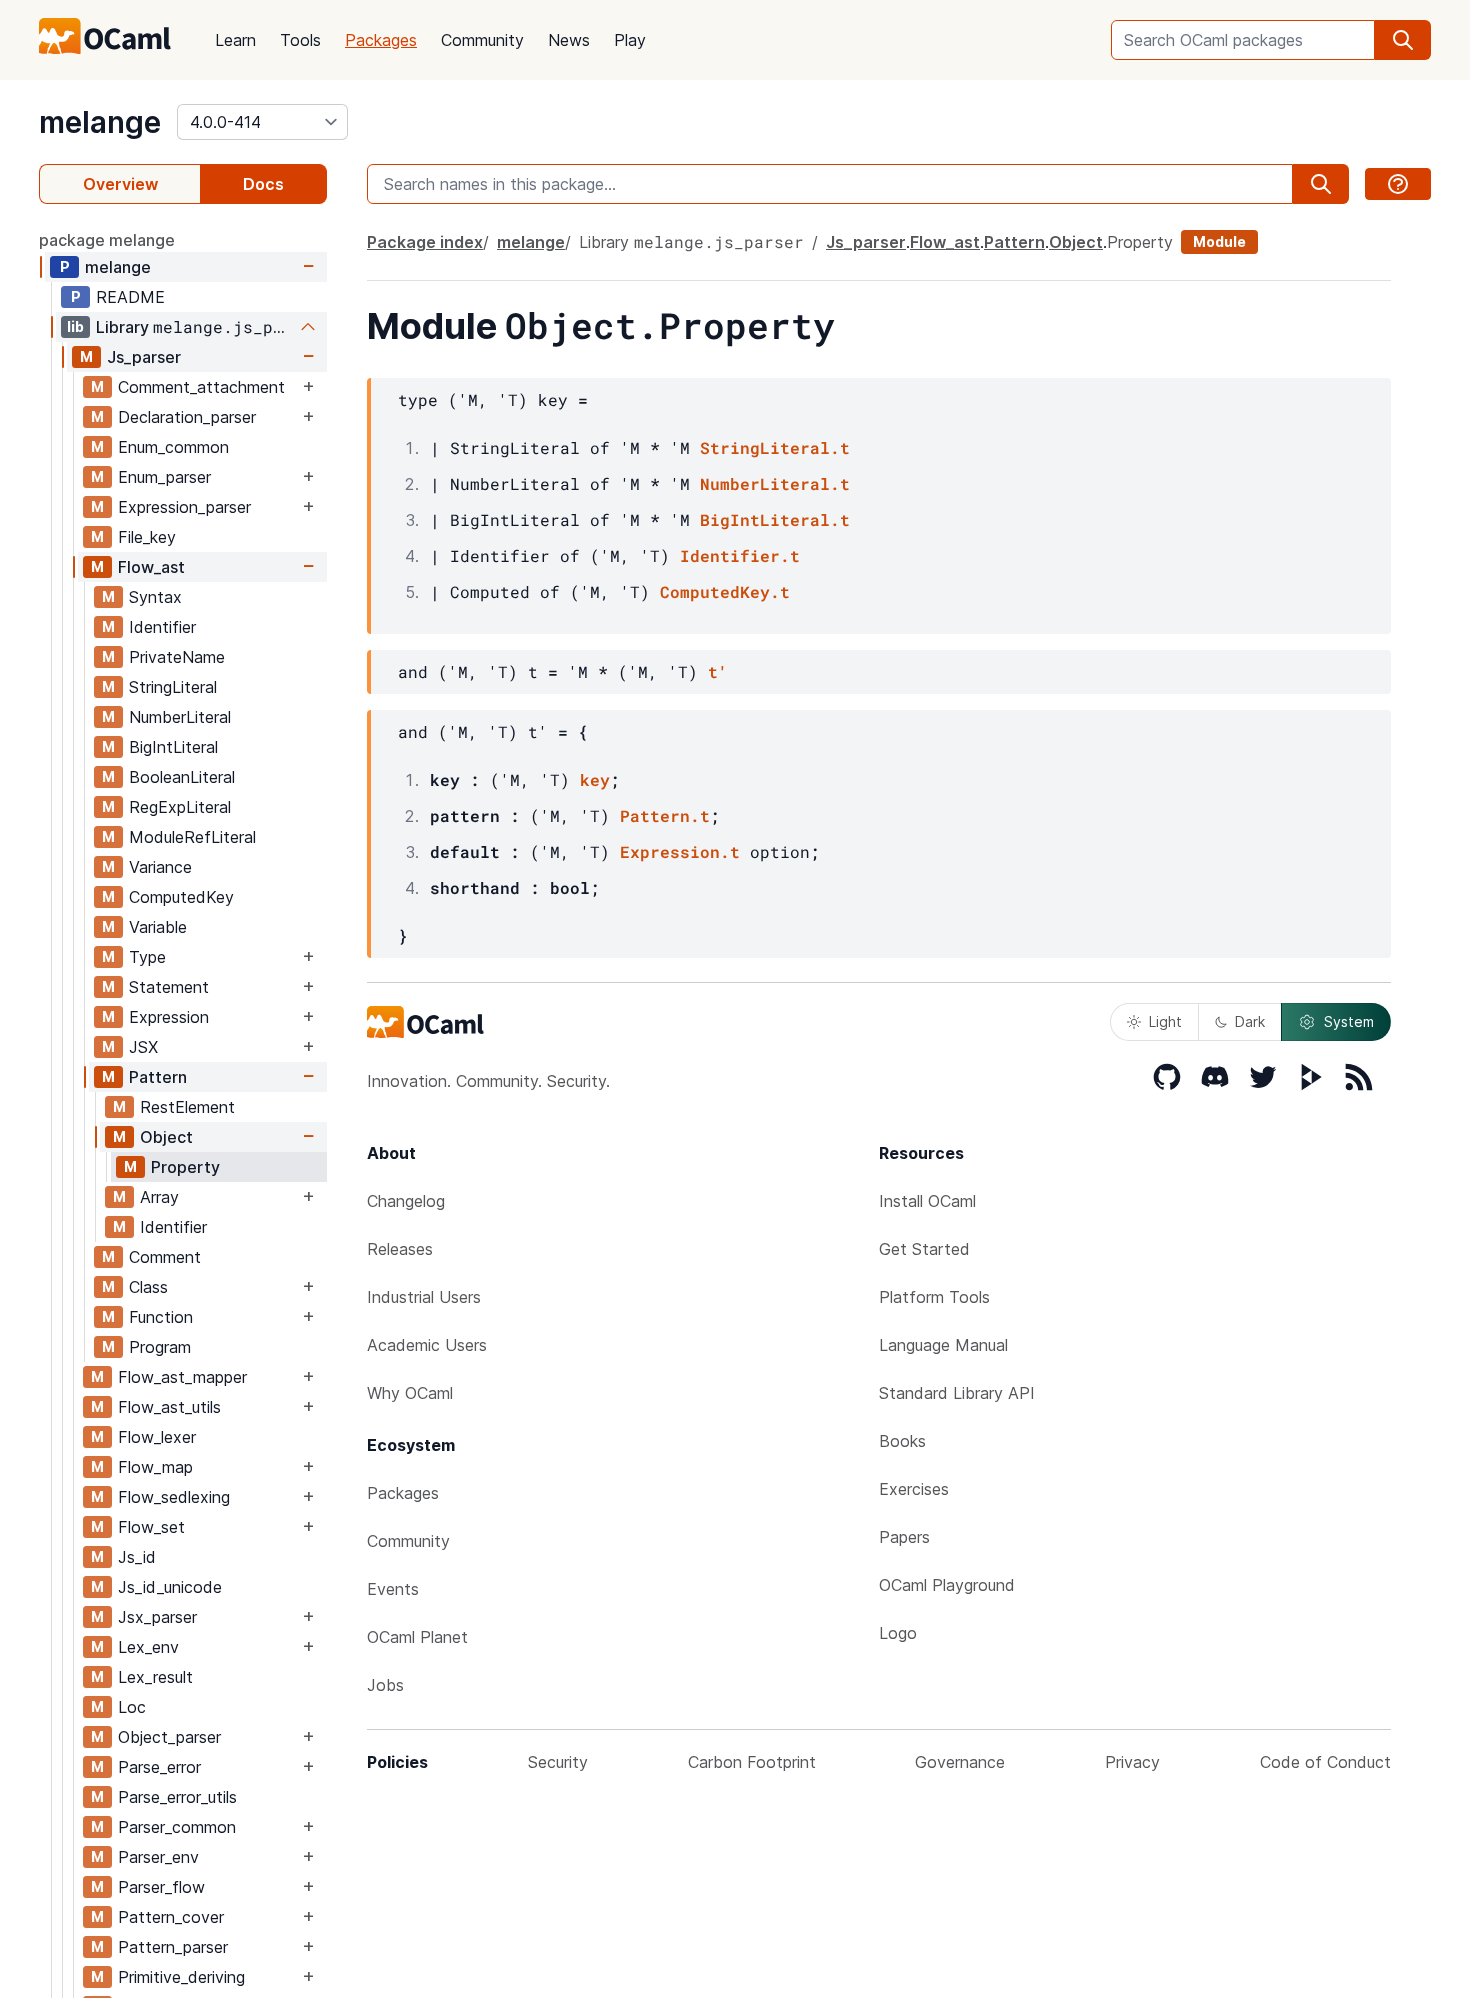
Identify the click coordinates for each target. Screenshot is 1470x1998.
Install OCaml (927, 1201)
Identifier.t (740, 555)
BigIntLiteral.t (775, 519)
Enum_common (173, 447)
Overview (120, 184)
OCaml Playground (947, 1585)
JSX (143, 1047)
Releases (400, 1249)
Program (160, 1347)
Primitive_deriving (181, 1977)
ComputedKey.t (725, 591)
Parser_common (177, 1827)
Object (166, 1137)
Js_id (137, 1557)
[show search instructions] (1398, 184)
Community (482, 40)
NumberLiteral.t (775, 483)
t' (718, 671)
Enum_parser (164, 477)
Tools (300, 40)
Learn (235, 40)
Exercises (914, 1489)
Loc (132, 1707)
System (1349, 1021)
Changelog (406, 1201)
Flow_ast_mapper (182, 1377)
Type (147, 957)
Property (185, 1167)
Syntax (155, 597)
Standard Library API (957, 1393)
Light (1165, 1021)
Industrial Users (424, 1297)
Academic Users (427, 1345)
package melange (107, 240)
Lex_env (148, 1647)
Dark (1250, 1021)
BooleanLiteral (182, 777)
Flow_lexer (157, 1437)
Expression (169, 1017)
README (130, 297)
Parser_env (158, 1857)
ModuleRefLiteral (192, 837)
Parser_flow (161, 1887)
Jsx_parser (157, 1617)
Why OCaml (410, 1393)
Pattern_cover (171, 1917)
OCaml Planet (417, 1637)
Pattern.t (665, 815)
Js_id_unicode (170, 1587)
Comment (165, 1257)
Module (1219, 241)
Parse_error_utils (177, 1797)
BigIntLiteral (173, 747)
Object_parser (169, 1737)
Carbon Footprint (752, 1762)
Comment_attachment (201, 387)
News (569, 40)
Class (148, 1287)
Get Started (924, 1249)
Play (630, 40)
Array (159, 1197)
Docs (263, 184)
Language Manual (943, 1345)
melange (100, 122)
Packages (381, 40)
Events (393, 1589)
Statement (169, 987)
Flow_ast (151, 567)
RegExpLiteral (180, 807)
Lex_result (155, 1677)
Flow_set (151, 1527)
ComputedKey (181, 897)
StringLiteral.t (775, 447)
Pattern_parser (173, 1947)
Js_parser (144, 357)
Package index (425, 242)
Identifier (162, 627)
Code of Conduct (1325, 1762)
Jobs (385, 1685)
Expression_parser (184, 507)
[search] (1403, 40)
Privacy (1132, 1762)
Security (558, 1762)
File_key (147, 537)
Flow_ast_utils (169, 1407)
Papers (904, 1537)
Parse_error (159, 1767)
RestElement (187, 1107)
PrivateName (177, 657)
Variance (160, 867)
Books (902, 1441)
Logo (898, 1633)
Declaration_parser (187, 417)
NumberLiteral (180, 717)
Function (161, 1317)
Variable (158, 927)
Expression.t (680, 851)
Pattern (158, 1077)
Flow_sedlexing (174, 1497)
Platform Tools (934, 1297)
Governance (960, 1762)
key (595, 779)
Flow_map (155, 1467)
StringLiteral (173, 687)
